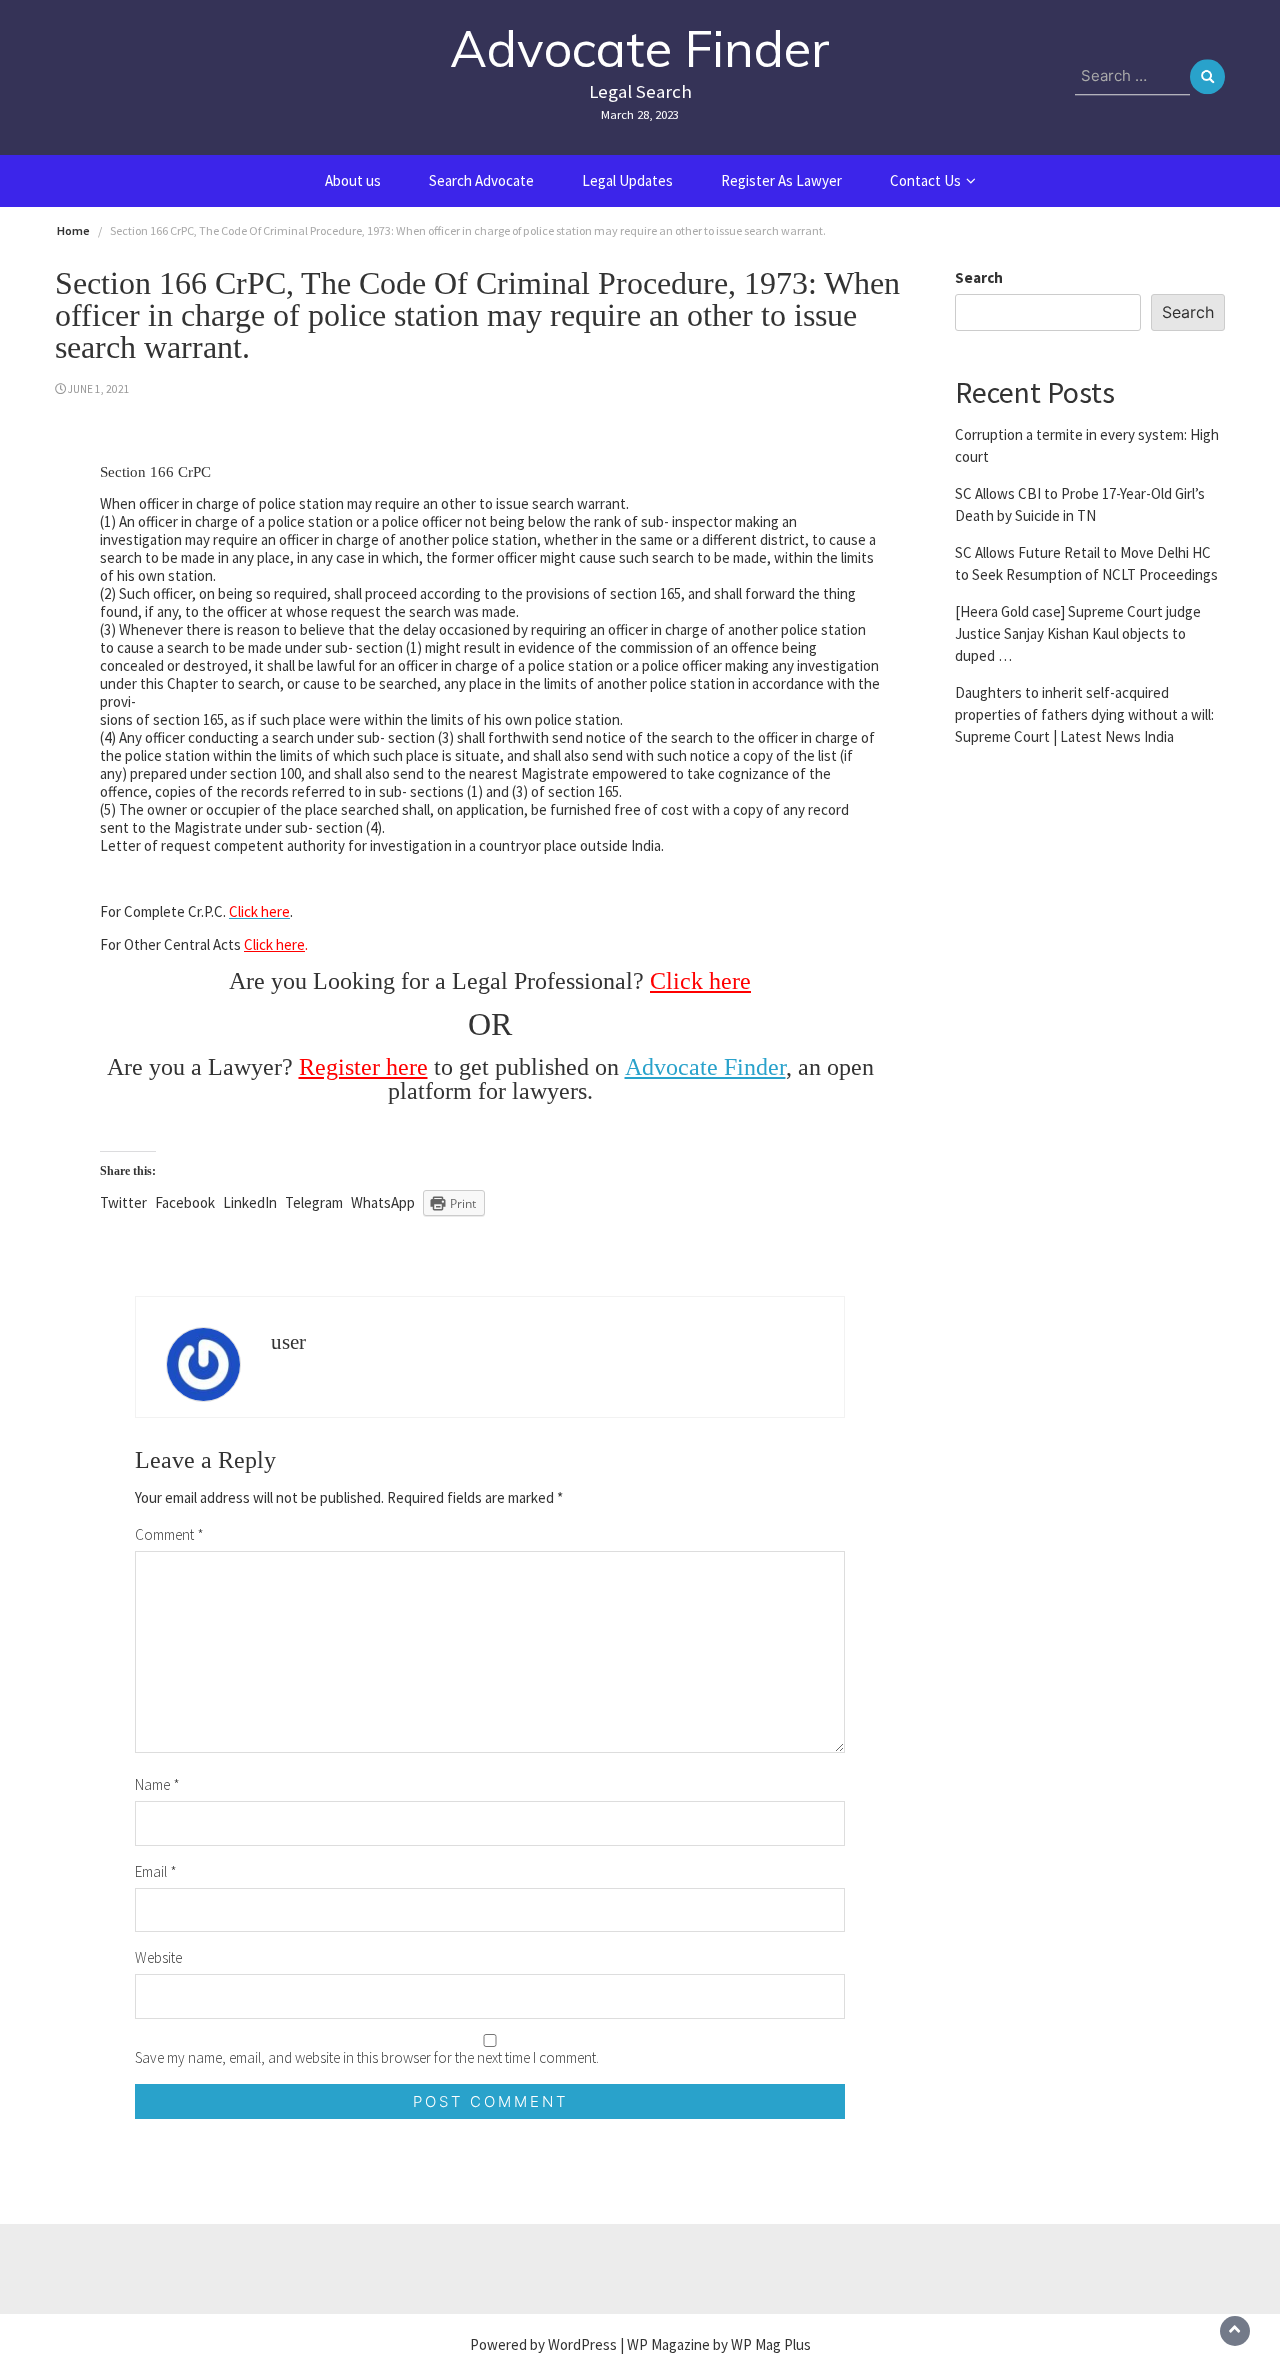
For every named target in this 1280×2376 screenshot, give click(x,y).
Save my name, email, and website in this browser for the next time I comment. (367, 2057)
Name (157, 1784)
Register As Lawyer (781, 180)
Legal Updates (627, 180)
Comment (169, 1534)
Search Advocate (481, 180)
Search (979, 277)
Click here (274, 944)
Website (158, 1957)
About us (353, 180)
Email (156, 1871)
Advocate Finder (640, 48)
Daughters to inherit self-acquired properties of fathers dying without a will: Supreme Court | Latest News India (1084, 713)
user (288, 1342)
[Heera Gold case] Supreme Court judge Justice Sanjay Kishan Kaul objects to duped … (1078, 632)
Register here (363, 1067)
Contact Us (925, 180)
